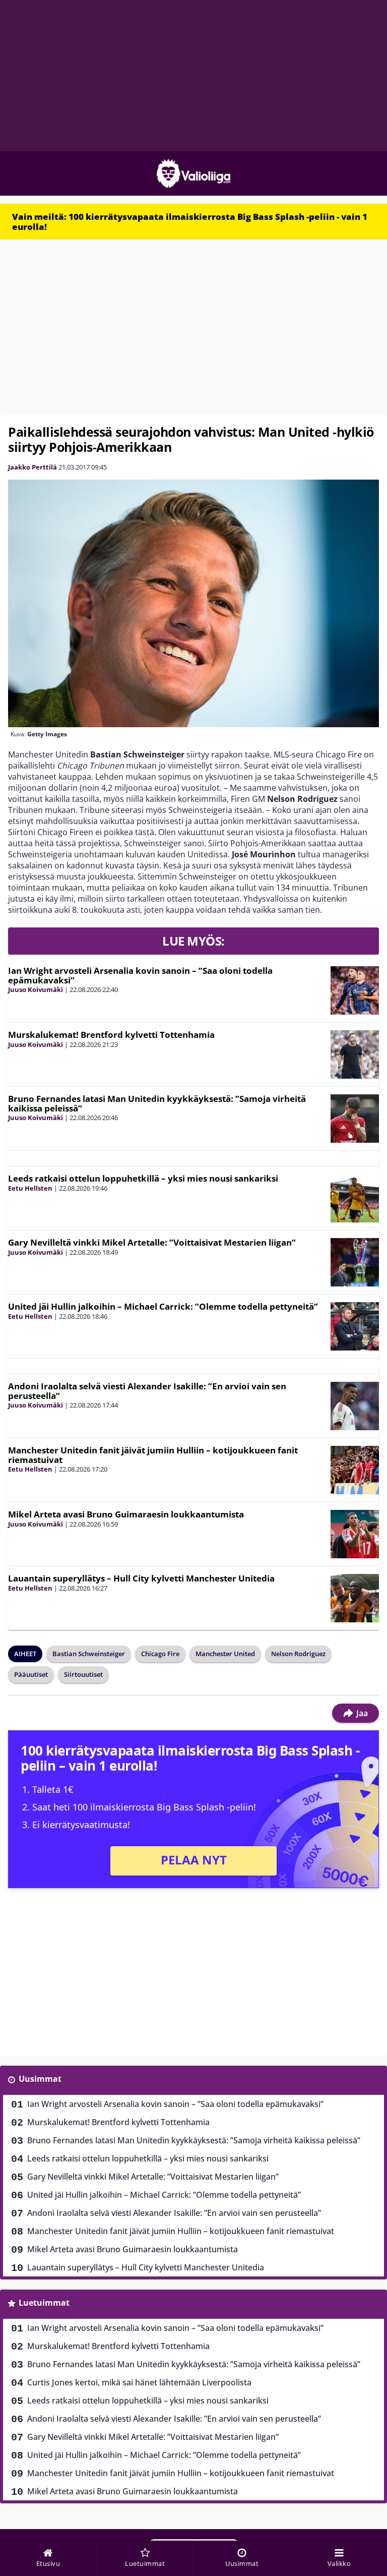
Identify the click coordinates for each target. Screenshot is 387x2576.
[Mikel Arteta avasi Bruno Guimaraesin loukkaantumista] (355, 1534)
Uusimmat (40, 2079)
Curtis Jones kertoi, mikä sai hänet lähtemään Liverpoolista (139, 2382)
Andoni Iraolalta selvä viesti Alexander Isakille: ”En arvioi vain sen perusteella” (147, 1391)
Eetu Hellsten (30, 1188)
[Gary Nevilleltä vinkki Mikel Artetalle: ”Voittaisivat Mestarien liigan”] (355, 1262)
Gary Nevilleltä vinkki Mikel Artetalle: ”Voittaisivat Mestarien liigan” (152, 1242)
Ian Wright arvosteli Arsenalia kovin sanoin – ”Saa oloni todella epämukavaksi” (140, 975)
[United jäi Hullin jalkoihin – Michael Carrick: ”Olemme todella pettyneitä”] (355, 1326)
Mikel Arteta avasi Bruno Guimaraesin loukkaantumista (126, 1514)
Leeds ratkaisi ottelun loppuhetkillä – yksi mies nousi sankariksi (143, 1178)
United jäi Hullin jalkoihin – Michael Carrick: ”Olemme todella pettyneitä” (163, 1306)
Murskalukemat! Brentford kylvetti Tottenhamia (111, 1035)
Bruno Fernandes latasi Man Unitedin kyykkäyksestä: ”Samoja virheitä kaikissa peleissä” (157, 1103)
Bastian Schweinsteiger (89, 1654)
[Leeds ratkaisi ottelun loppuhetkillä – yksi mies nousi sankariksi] (355, 1198)
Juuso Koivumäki (36, 989)
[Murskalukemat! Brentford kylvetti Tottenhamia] (355, 1055)
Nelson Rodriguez (298, 1654)
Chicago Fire (160, 1654)
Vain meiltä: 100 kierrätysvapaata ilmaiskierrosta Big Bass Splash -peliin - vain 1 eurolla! (190, 222)
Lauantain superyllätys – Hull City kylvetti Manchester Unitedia (141, 1578)
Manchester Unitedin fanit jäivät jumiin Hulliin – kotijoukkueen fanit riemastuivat (153, 1455)
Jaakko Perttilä (33, 467)
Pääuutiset (31, 1674)
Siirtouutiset (83, 1674)
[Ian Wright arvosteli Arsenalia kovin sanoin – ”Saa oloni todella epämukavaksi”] (355, 990)
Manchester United (225, 1654)
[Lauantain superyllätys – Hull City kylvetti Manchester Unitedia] (355, 1598)
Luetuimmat (44, 2303)
